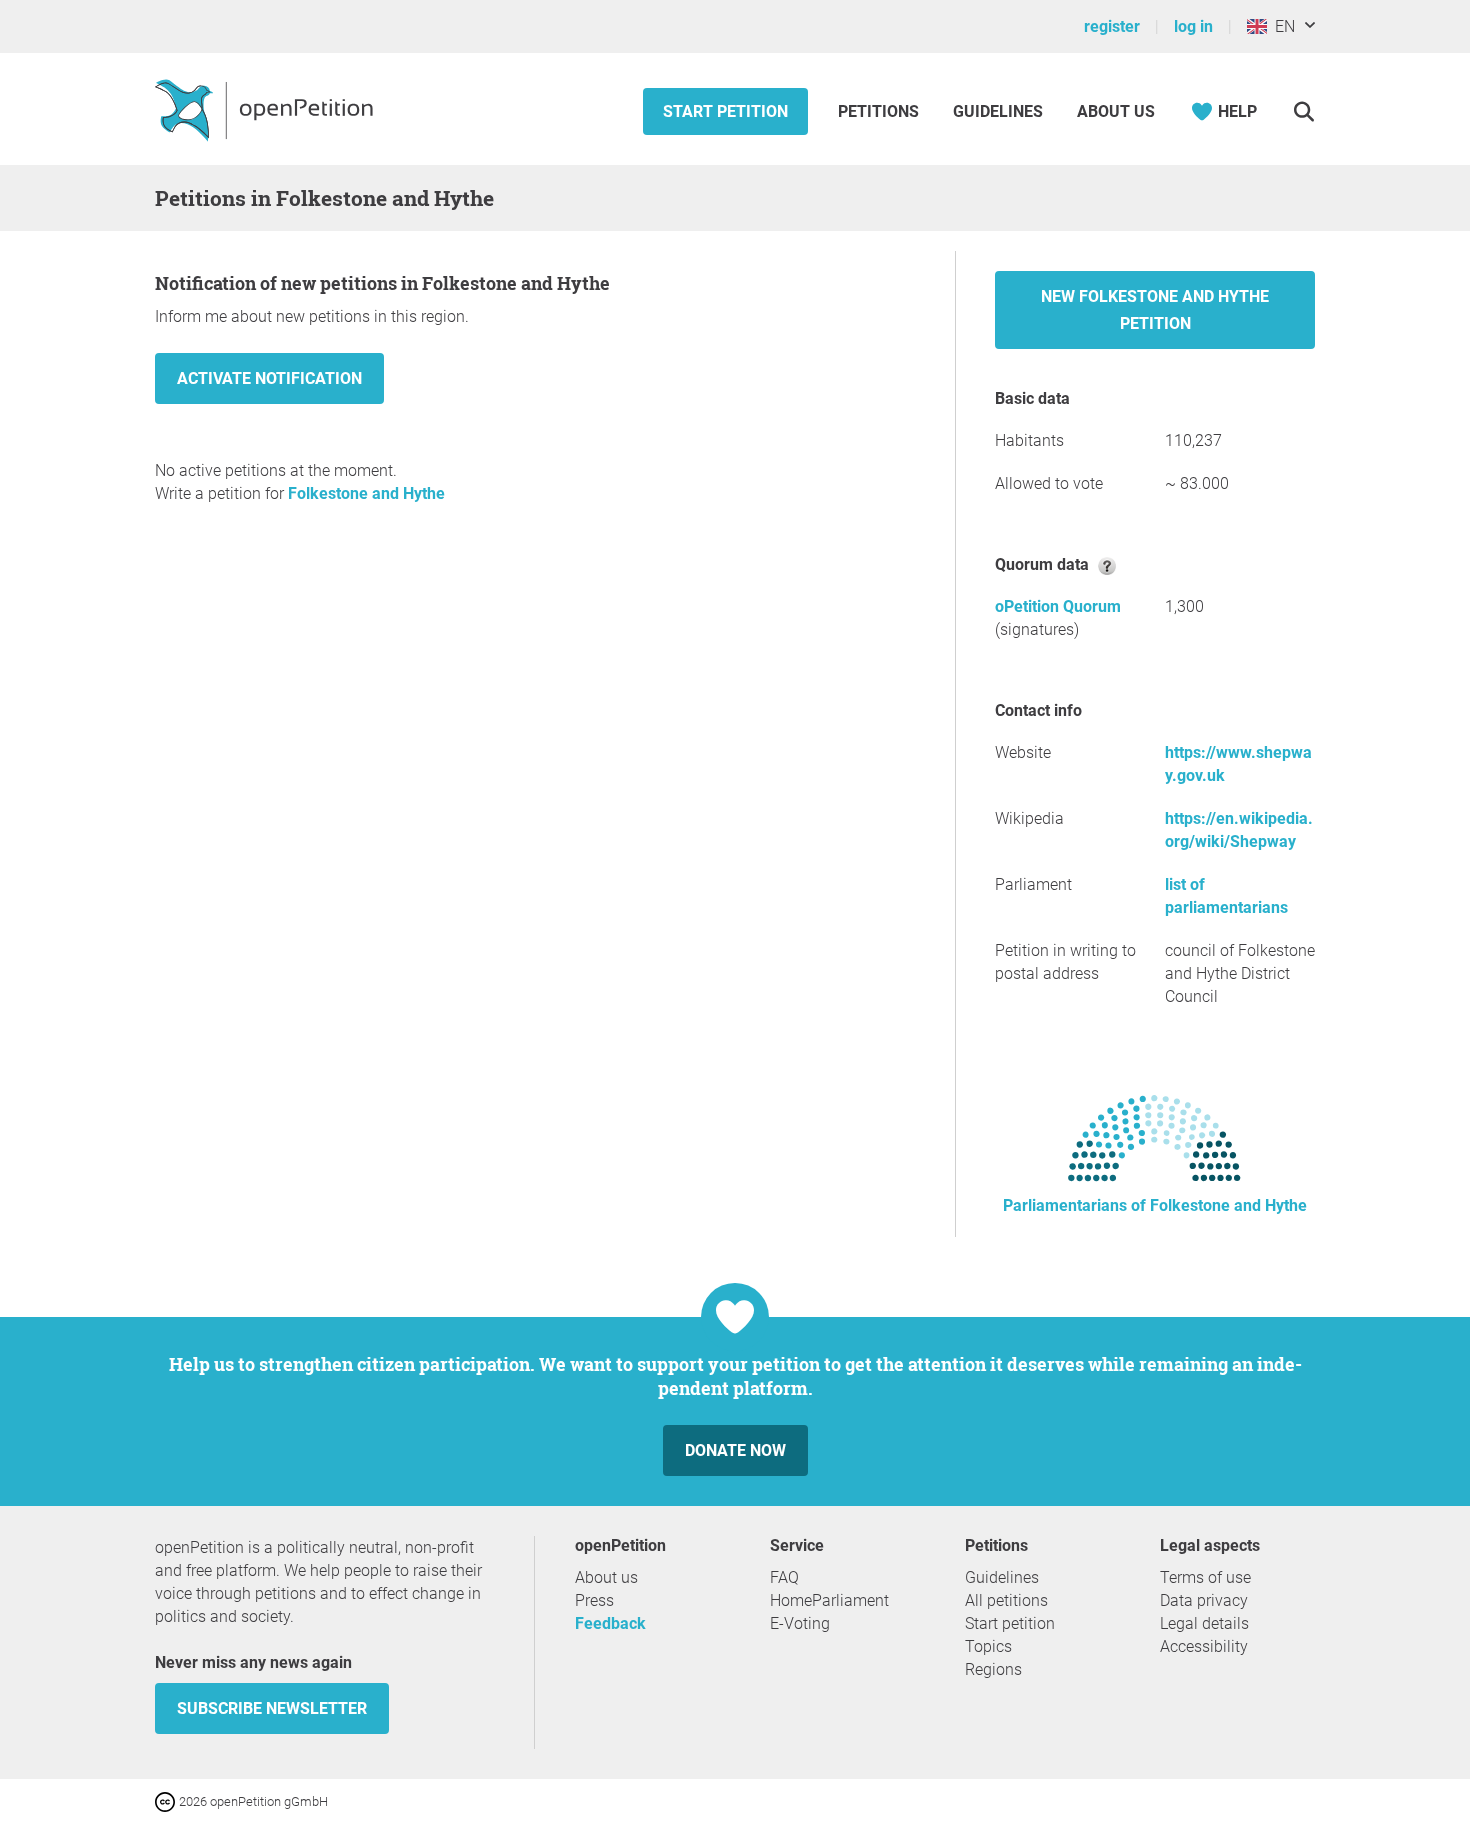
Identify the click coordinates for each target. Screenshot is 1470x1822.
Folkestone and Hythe (366, 493)
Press (594, 1600)
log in (1193, 26)
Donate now (735, 1450)
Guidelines (998, 111)
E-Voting (800, 1623)
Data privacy (1204, 1600)
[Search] (1303, 111)
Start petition (725, 111)
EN (1281, 26)
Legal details (1204, 1623)
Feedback (610, 1623)
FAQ (784, 1577)
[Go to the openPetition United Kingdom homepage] (266, 109)
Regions (993, 1669)
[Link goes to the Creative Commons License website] (167, 1800)
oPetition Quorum (1058, 606)
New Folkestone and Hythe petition (1155, 310)
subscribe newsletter (272, 1708)
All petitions (1006, 1600)
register (1112, 26)
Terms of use (1205, 1577)
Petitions (880, 111)
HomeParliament (829, 1600)
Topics (988, 1646)
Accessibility (1204, 1646)
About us (1116, 111)
